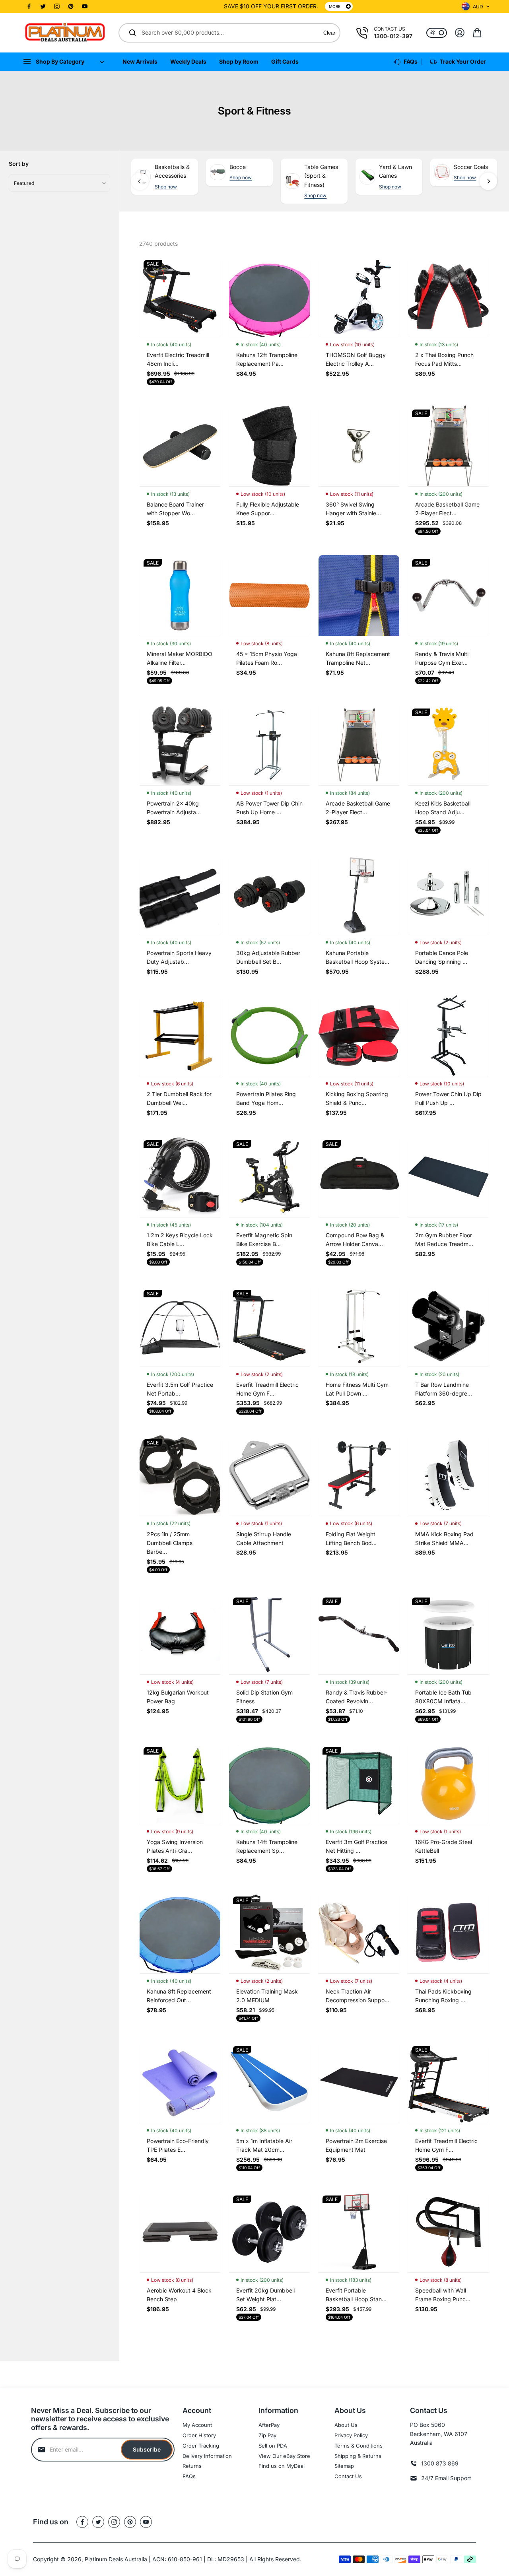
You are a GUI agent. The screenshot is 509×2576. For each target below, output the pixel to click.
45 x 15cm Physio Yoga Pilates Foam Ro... (267, 658)
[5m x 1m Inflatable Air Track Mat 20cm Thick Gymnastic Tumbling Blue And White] (269, 2082)
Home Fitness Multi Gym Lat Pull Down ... (357, 1389)
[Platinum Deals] (65, 33)
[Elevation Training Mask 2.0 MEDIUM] (269, 1933)
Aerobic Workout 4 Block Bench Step (179, 2295)
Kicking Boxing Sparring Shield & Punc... (357, 1098)
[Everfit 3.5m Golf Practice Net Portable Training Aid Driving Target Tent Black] (180, 1326)
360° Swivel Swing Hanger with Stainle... (353, 509)
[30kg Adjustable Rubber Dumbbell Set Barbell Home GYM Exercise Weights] (269, 894)
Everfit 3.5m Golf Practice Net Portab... (180, 1389)
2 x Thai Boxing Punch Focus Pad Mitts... (444, 359)
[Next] (488, 181)
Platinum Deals (104, 2559)
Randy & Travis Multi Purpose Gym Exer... (442, 658)
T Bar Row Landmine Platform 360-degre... (444, 1389)
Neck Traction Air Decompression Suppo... (357, 1996)
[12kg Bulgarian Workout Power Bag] (180, 1634)
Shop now (166, 187)
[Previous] (140, 181)
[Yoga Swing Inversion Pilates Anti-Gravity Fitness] (180, 1783)
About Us (346, 2425)
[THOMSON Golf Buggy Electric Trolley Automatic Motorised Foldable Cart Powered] (359, 296)
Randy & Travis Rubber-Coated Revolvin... (356, 1697)
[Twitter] (43, 6)
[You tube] (85, 6)
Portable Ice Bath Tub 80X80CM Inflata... (443, 1697)
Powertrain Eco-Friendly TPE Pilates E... (178, 2145)
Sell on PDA (273, 2446)
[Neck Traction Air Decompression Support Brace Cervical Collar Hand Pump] (359, 1933)
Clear (329, 33)
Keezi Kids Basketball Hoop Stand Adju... (443, 808)
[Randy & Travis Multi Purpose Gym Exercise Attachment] (448, 595)
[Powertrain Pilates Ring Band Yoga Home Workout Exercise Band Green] (269, 1036)
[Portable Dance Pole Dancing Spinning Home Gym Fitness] (448, 894)
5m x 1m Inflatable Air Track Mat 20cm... (264, 2145)
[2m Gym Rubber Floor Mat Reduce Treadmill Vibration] (448, 1177)
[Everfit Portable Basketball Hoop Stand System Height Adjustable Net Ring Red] (359, 2232)
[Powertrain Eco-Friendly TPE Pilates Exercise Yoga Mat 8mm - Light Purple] (180, 2082)
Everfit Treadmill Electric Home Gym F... (267, 1389)
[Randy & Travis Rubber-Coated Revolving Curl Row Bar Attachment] (359, 1634)
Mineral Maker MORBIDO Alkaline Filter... (180, 658)
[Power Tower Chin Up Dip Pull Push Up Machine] (448, 1036)
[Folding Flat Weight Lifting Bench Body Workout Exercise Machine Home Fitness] (359, 1475)
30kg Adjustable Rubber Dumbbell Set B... (268, 957)
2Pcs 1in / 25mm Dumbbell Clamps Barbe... (170, 1543)
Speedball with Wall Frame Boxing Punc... (443, 2295)
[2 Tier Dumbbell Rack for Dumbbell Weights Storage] (180, 1036)
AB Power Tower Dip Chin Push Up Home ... (269, 808)
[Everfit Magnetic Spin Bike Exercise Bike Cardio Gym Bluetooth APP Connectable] (269, 1177)
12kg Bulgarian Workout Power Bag (178, 1697)
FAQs (189, 2476)
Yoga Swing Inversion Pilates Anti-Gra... (175, 1846)
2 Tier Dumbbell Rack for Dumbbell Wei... (179, 1098)
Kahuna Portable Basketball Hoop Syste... (357, 957)
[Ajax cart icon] (477, 33)
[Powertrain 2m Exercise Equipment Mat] (359, 2082)
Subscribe (147, 2449)
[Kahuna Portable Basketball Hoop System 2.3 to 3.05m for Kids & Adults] (359, 894)
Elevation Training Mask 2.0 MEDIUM (267, 1996)
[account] (460, 33)
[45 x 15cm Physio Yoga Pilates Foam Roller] (269, 595)
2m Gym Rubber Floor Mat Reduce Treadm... (444, 1239)
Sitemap (344, 2466)
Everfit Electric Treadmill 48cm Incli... (178, 359)
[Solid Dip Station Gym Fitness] (269, 1634)
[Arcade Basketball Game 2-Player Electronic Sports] (448, 446)
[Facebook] (29, 6)
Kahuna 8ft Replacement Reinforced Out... (179, 1996)
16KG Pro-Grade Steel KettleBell (444, 1846)
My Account (197, 2425)
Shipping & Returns (358, 2456)
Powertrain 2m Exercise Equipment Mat (356, 2145)
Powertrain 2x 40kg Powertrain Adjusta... (174, 808)
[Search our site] (132, 33)
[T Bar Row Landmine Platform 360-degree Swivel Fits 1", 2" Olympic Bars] (448, 1326)
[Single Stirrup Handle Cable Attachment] (269, 1475)
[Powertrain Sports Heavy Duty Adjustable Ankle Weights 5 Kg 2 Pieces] (180, 894)
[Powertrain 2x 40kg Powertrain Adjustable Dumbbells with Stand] (180, 745)
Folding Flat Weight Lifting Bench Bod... (351, 1538)
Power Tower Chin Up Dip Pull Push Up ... (448, 1098)
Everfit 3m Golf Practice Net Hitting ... (356, 1846)
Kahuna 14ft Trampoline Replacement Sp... (267, 1846)
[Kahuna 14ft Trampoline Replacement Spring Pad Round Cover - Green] (269, 1783)
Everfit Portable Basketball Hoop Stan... (356, 2295)
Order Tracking (201, 2446)
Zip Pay (267, 2435)
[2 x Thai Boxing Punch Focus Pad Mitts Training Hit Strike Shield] (448, 296)
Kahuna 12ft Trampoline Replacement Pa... (267, 359)
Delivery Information (207, 2456)
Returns (192, 2466)
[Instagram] (57, 6)
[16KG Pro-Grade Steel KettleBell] (448, 1783)
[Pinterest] (71, 6)
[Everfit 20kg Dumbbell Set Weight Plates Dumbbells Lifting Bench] (269, 2232)
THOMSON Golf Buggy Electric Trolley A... (356, 359)
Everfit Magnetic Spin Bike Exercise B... (264, 1239)
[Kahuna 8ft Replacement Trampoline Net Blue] (359, 595)
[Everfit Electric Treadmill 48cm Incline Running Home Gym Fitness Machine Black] (180, 296)
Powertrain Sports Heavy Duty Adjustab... (179, 957)
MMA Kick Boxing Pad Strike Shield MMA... (444, 1538)
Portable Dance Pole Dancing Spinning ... (442, 957)
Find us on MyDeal (282, 2466)
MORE (335, 6)
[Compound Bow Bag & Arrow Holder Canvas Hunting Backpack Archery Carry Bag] (359, 1177)
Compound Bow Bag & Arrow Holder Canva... (355, 1239)
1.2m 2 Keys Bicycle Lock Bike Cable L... (180, 1239)
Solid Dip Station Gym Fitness (264, 1697)
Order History (199, 2435)
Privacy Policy (351, 2435)
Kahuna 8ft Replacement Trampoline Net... (358, 658)
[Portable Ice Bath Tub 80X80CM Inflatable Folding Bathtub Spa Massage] (448, 1634)
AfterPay (269, 2425)
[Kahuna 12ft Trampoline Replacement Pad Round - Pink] (269, 296)
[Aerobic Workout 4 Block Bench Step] (180, 2232)
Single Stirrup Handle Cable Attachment (264, 1538)
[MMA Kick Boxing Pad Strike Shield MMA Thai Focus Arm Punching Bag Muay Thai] (448, 1475)
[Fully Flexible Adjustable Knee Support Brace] (269, 446)
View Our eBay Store (284, 2456)
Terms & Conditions (358, 2446)
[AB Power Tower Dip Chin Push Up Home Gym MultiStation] (269, 745)
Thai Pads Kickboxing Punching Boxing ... (443, 1996)
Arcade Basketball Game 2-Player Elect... (447, 509)
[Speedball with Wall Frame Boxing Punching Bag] (448, 2232)
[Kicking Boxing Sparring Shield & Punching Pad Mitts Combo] (359, 1036)
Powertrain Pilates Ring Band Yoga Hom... (266, 1098)
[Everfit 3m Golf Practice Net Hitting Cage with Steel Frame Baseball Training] (359, 1783)
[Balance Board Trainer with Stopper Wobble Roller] (180, 446)
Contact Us (348, 2476)
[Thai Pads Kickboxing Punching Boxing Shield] (448, 1933)
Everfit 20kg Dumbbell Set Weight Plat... (265, 2295)
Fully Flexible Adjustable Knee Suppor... (268, 509)
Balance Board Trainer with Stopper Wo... (175, 509)
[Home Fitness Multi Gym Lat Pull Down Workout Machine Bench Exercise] (359, 1326)
